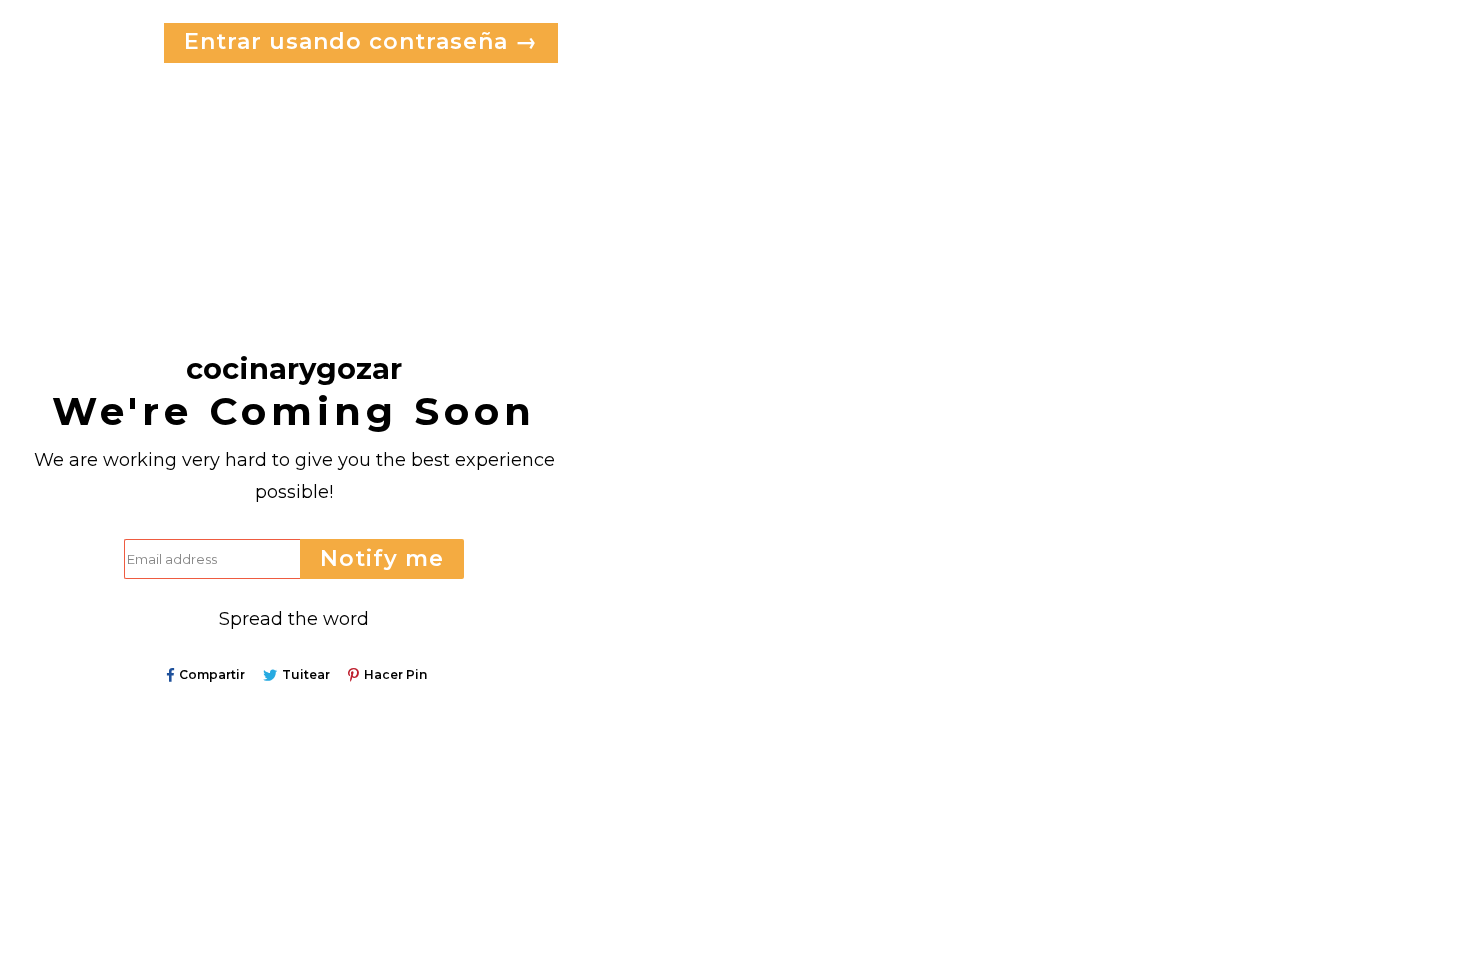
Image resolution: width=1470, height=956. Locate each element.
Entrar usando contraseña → (361, 41)
